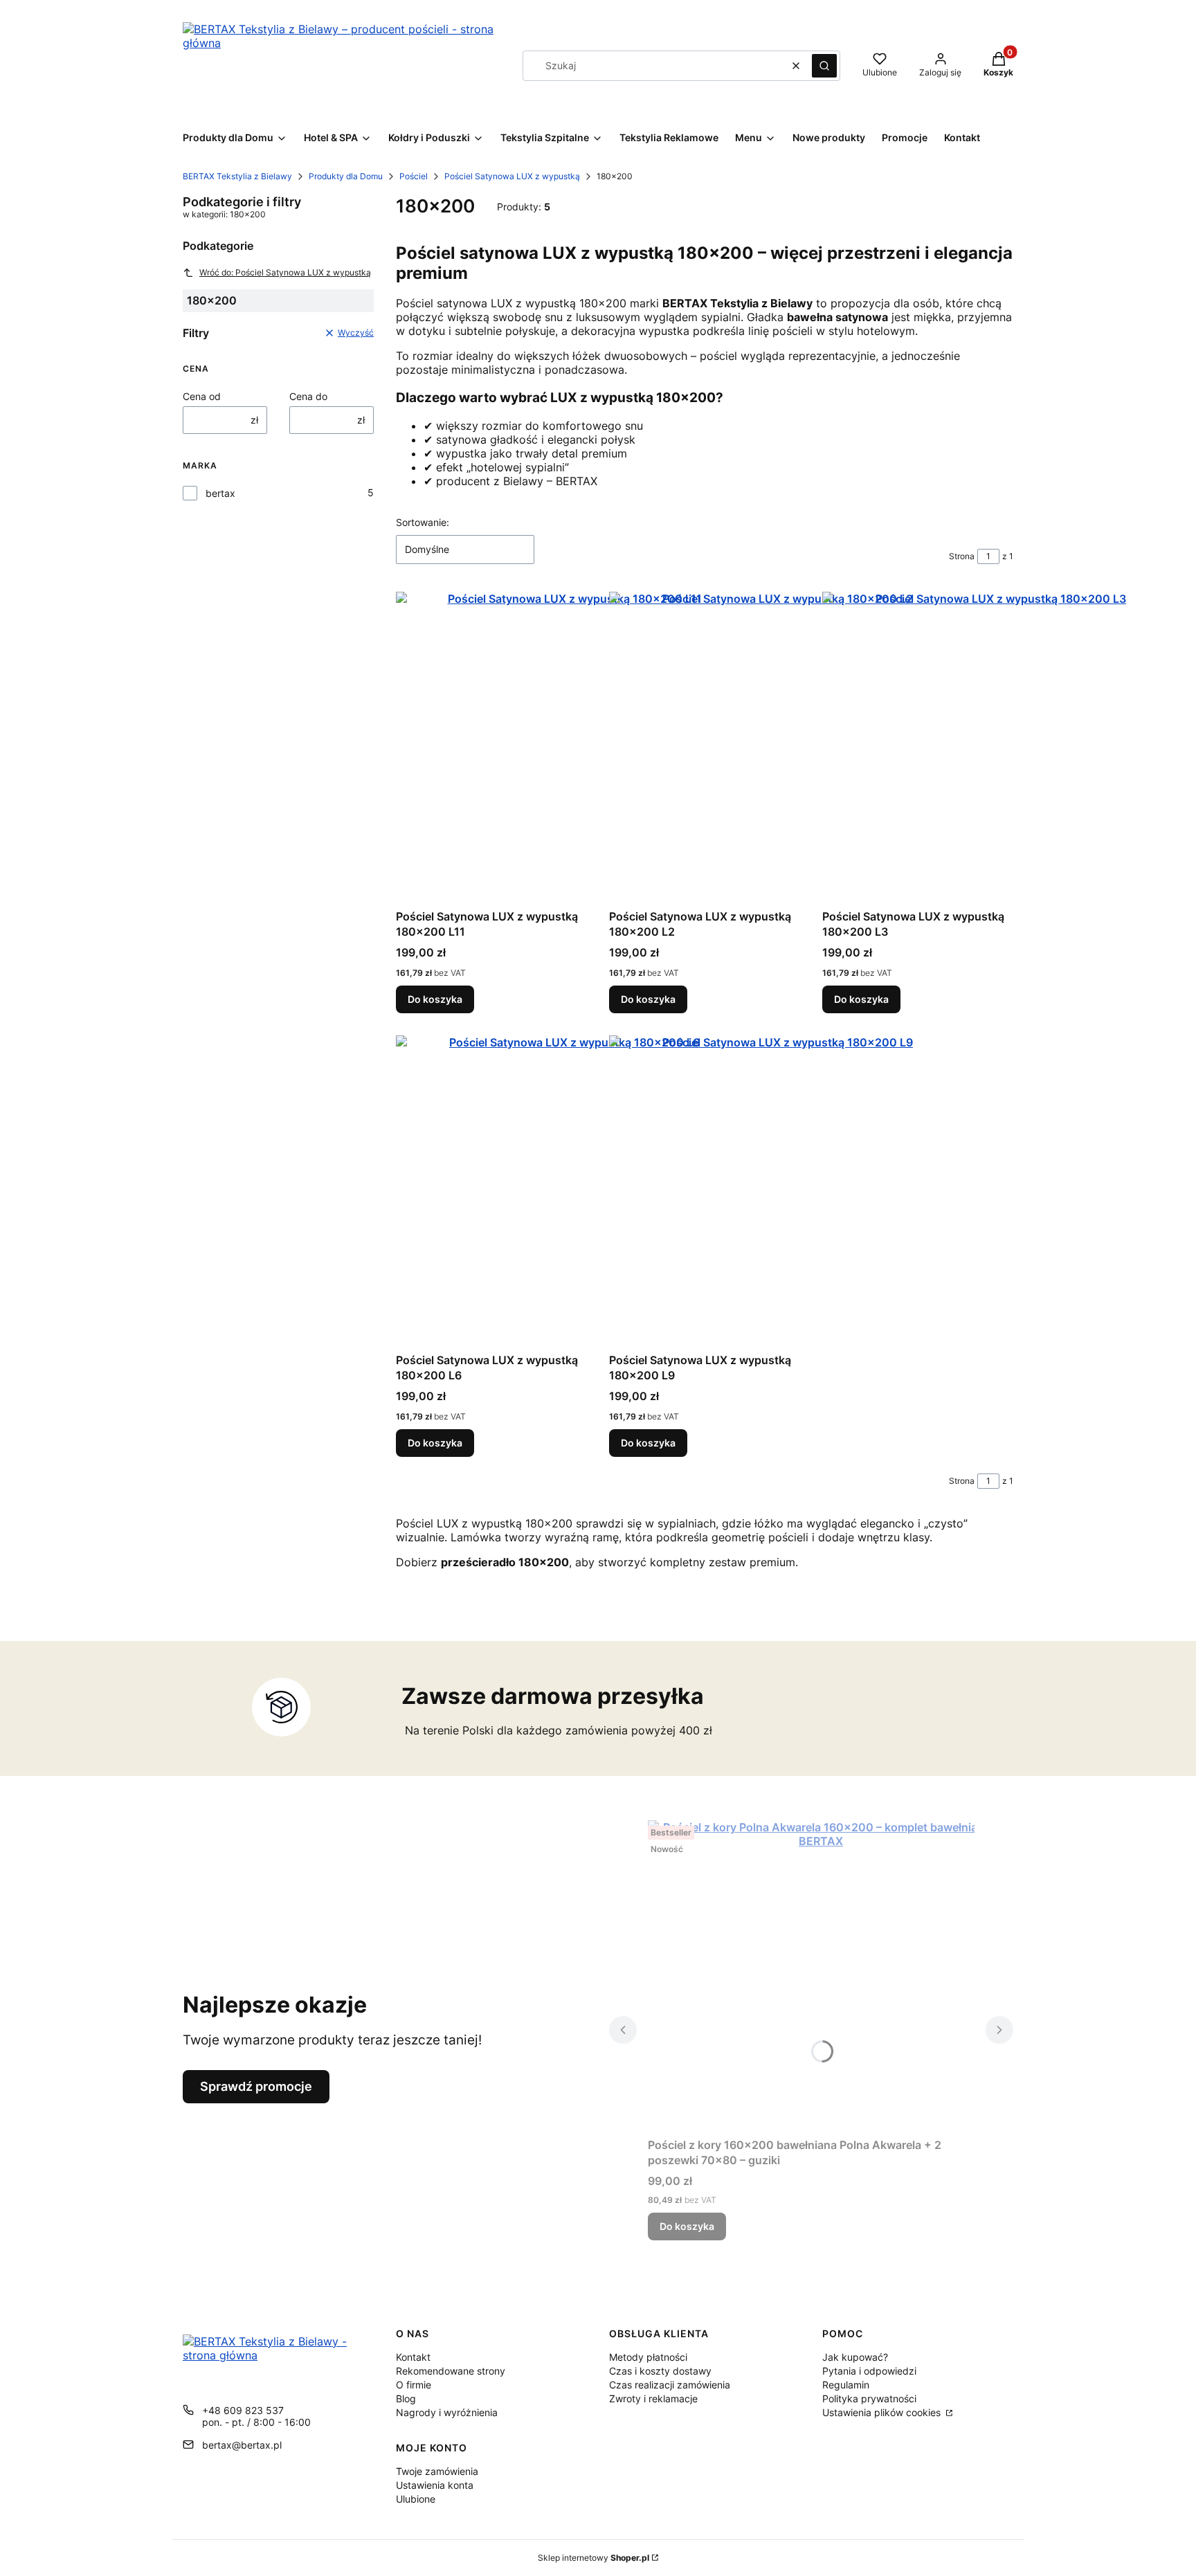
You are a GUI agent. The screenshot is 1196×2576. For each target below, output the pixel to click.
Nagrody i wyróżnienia (447, 2412)
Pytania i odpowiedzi (869, 2371)
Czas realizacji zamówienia (670, 2385)
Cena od (202, 396)
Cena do (308, 396)
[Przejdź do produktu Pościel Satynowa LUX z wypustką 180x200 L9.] (782, 1191)
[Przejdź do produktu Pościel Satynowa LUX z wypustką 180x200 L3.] (995, 747)
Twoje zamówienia (437, 2471)
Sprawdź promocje (256, 2086)
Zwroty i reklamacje (653, 2398)
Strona (962, 556)
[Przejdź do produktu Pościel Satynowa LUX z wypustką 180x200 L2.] (782, 747)
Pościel (414, 176)
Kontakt (413, 2357)
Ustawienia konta (435, 2485)
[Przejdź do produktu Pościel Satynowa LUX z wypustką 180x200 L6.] (569, 1191)
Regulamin (846, 2385)
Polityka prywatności (869, 2398)
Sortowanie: (423, 522)
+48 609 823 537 (243, 2410)
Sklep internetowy (594, 2558)
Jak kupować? (855, 2357)
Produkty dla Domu (346, 176)
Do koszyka (435, 999)
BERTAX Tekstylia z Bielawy (237, 176)
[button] (824, 66)
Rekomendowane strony (451, 2371)
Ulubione (416, 2499)
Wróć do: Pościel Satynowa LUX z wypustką (285, 272)
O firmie (414, 2385)
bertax (220, 493)
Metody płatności (648, 2357)
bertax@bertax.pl (242, 2445)
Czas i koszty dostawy (660, 2371)
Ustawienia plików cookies (883, 2412)
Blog (406, 2398)
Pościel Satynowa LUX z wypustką (512, 176)
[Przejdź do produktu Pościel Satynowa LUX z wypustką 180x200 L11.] (569, 747)
